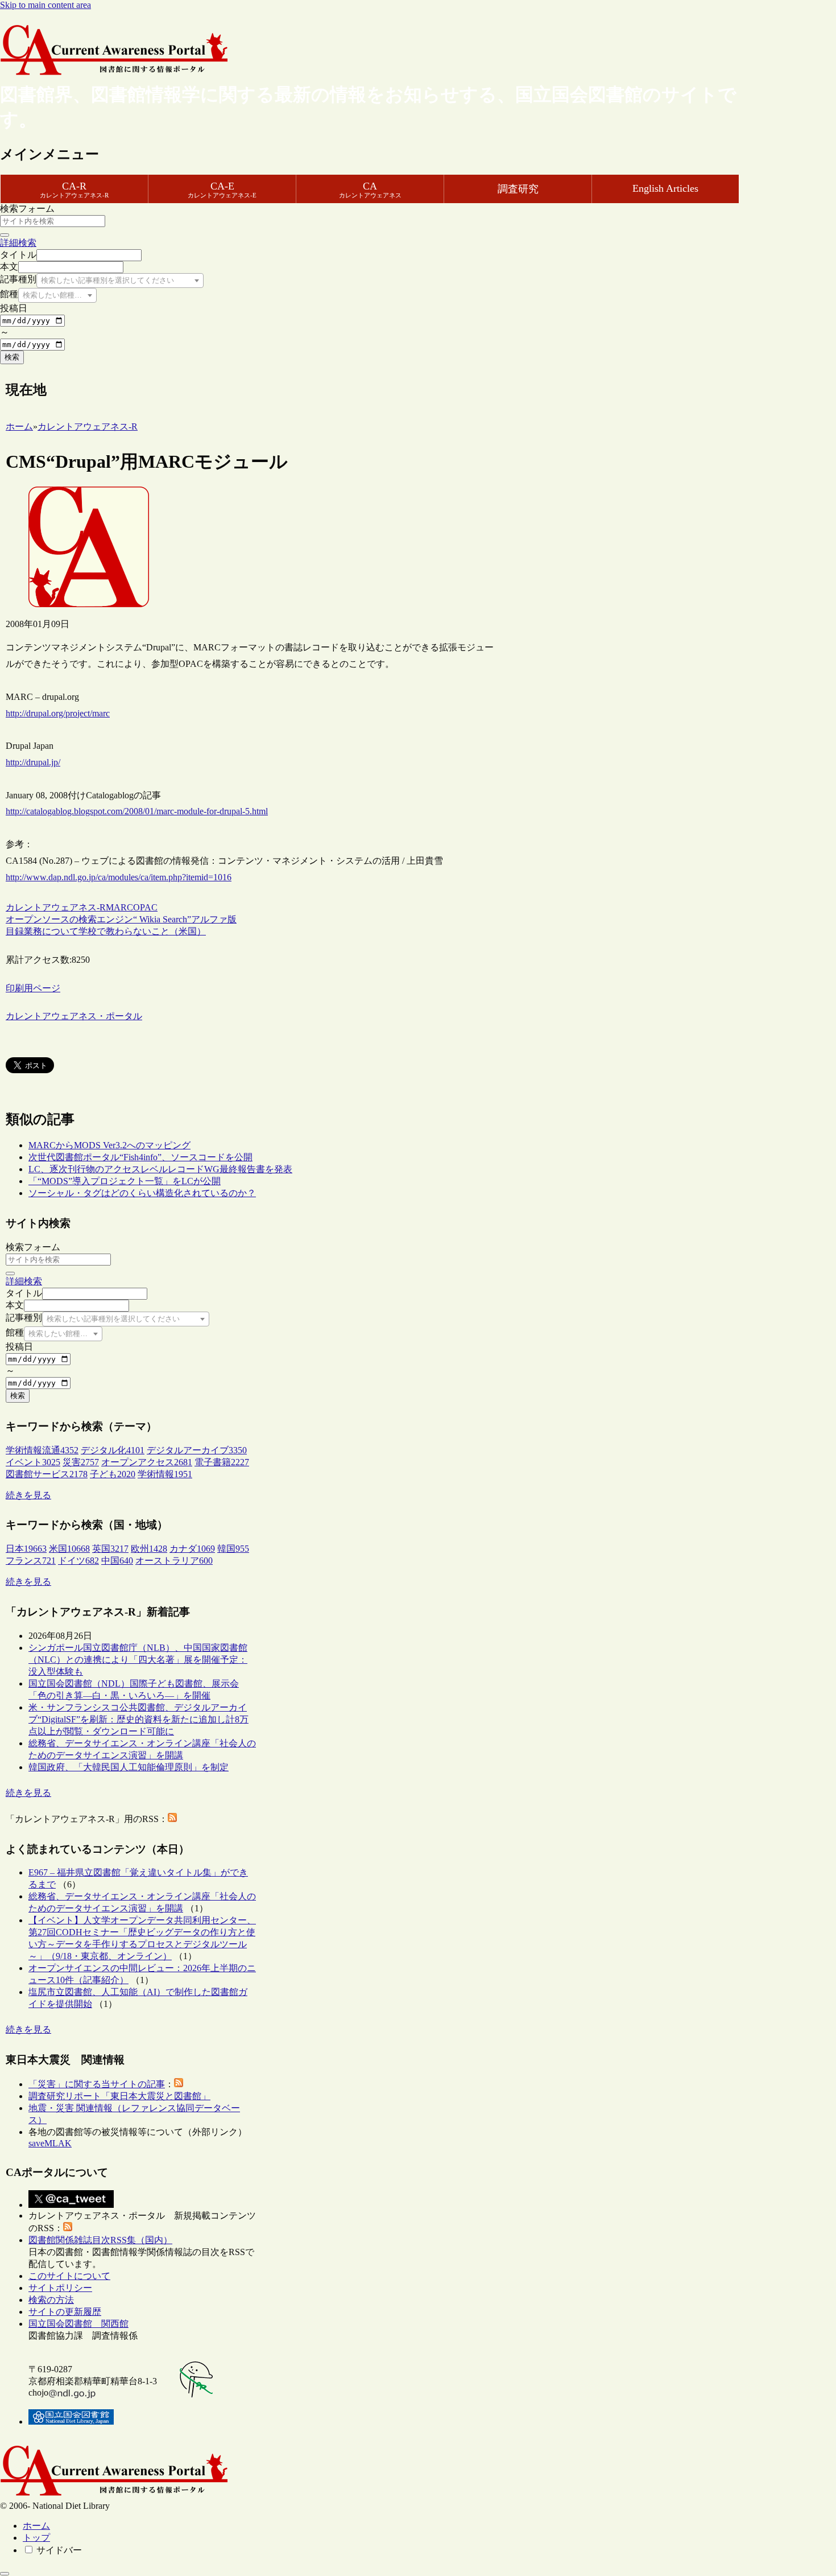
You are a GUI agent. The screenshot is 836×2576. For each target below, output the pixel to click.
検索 (12, 357)
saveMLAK (50, 2143)
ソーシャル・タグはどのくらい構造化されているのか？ (142, 1193)
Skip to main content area (45, 5)
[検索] (5, 235)
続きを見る (28, 1495)
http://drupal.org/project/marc (58, 713)
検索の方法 (51, 2300)
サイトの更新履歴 (65, 2312)
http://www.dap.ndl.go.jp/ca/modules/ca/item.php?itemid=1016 (119, 877)
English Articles (665, 188)
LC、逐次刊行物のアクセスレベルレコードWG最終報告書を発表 (160, 1169)
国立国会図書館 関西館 (78, 2324)
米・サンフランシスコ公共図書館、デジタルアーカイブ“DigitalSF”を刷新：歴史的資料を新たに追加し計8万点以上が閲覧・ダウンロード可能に (138, 1719)
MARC (119, 907)
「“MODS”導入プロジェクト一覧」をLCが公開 (125, 1181)
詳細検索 (18, 243)
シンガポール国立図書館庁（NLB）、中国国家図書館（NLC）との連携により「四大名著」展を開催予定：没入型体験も (138, 1660)
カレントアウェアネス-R (56, 907)
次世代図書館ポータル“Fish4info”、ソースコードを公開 (140, 1157)
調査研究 (518, 189)
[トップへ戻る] (5, 2574)
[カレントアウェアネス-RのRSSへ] (172, 1819)
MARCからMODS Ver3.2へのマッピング (109, 1145)
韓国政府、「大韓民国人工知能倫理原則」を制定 (129, 1767)
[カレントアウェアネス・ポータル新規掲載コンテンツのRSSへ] (68, 2228)
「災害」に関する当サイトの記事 (97, 2084)
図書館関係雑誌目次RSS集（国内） (100, 2240)
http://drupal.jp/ (33, 762)
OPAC (145, 907)
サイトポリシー (60, 2288)
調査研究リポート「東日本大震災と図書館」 (119, 2096)
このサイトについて (69, 2276)
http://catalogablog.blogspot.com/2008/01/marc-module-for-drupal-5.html (137, 811)
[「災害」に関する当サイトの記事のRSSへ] (179, 2084)
